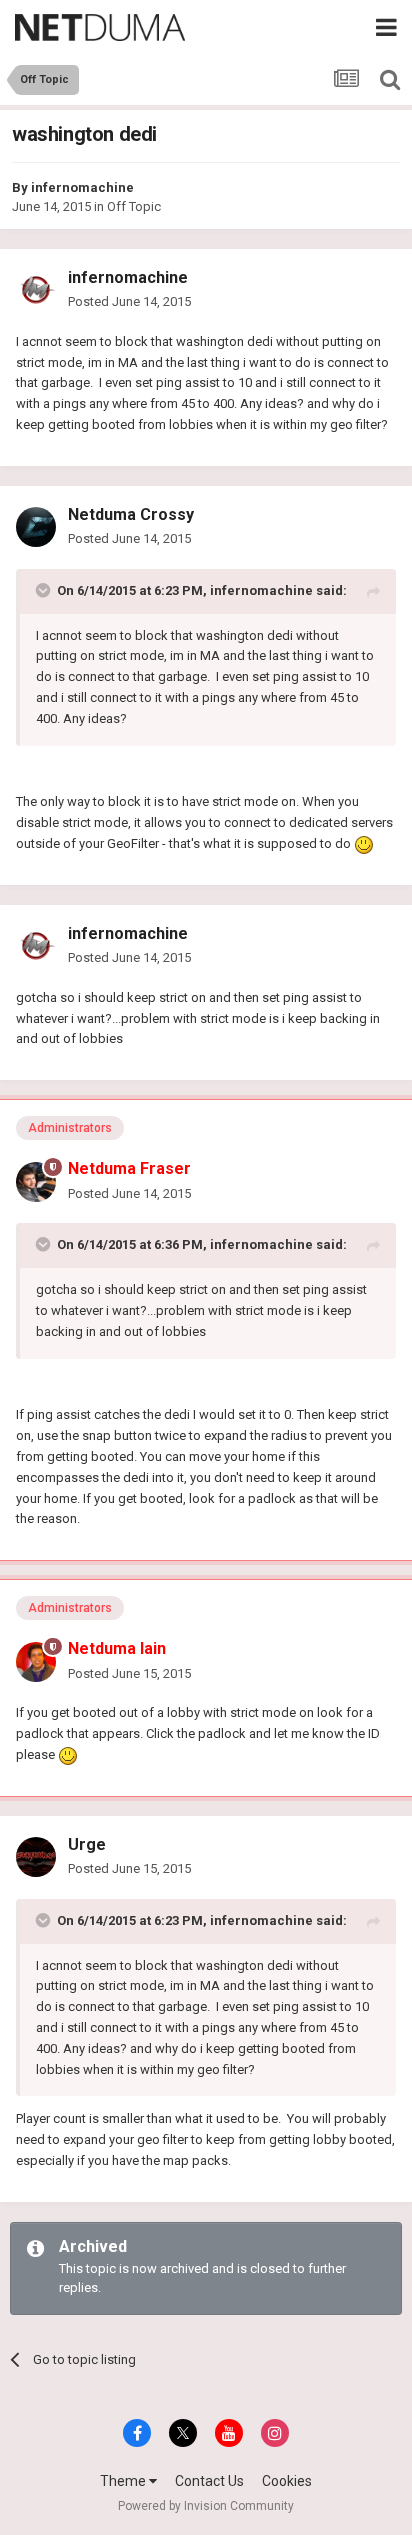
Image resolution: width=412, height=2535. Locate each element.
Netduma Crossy (131, 514)
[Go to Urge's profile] (36, 1857)
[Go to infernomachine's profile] (36, 290)
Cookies (287, 2481)
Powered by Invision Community (206, 2506)
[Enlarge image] (364, 843)
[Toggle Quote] (45, 590)
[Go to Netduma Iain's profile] (36, 1662)
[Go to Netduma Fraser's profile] (36, 1182)
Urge (87, 1844)
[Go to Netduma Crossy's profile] (36, 527)
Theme (124, 2481)
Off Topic (134, 206)
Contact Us (209, 2481)
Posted (129, 301)
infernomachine (82, 187)
